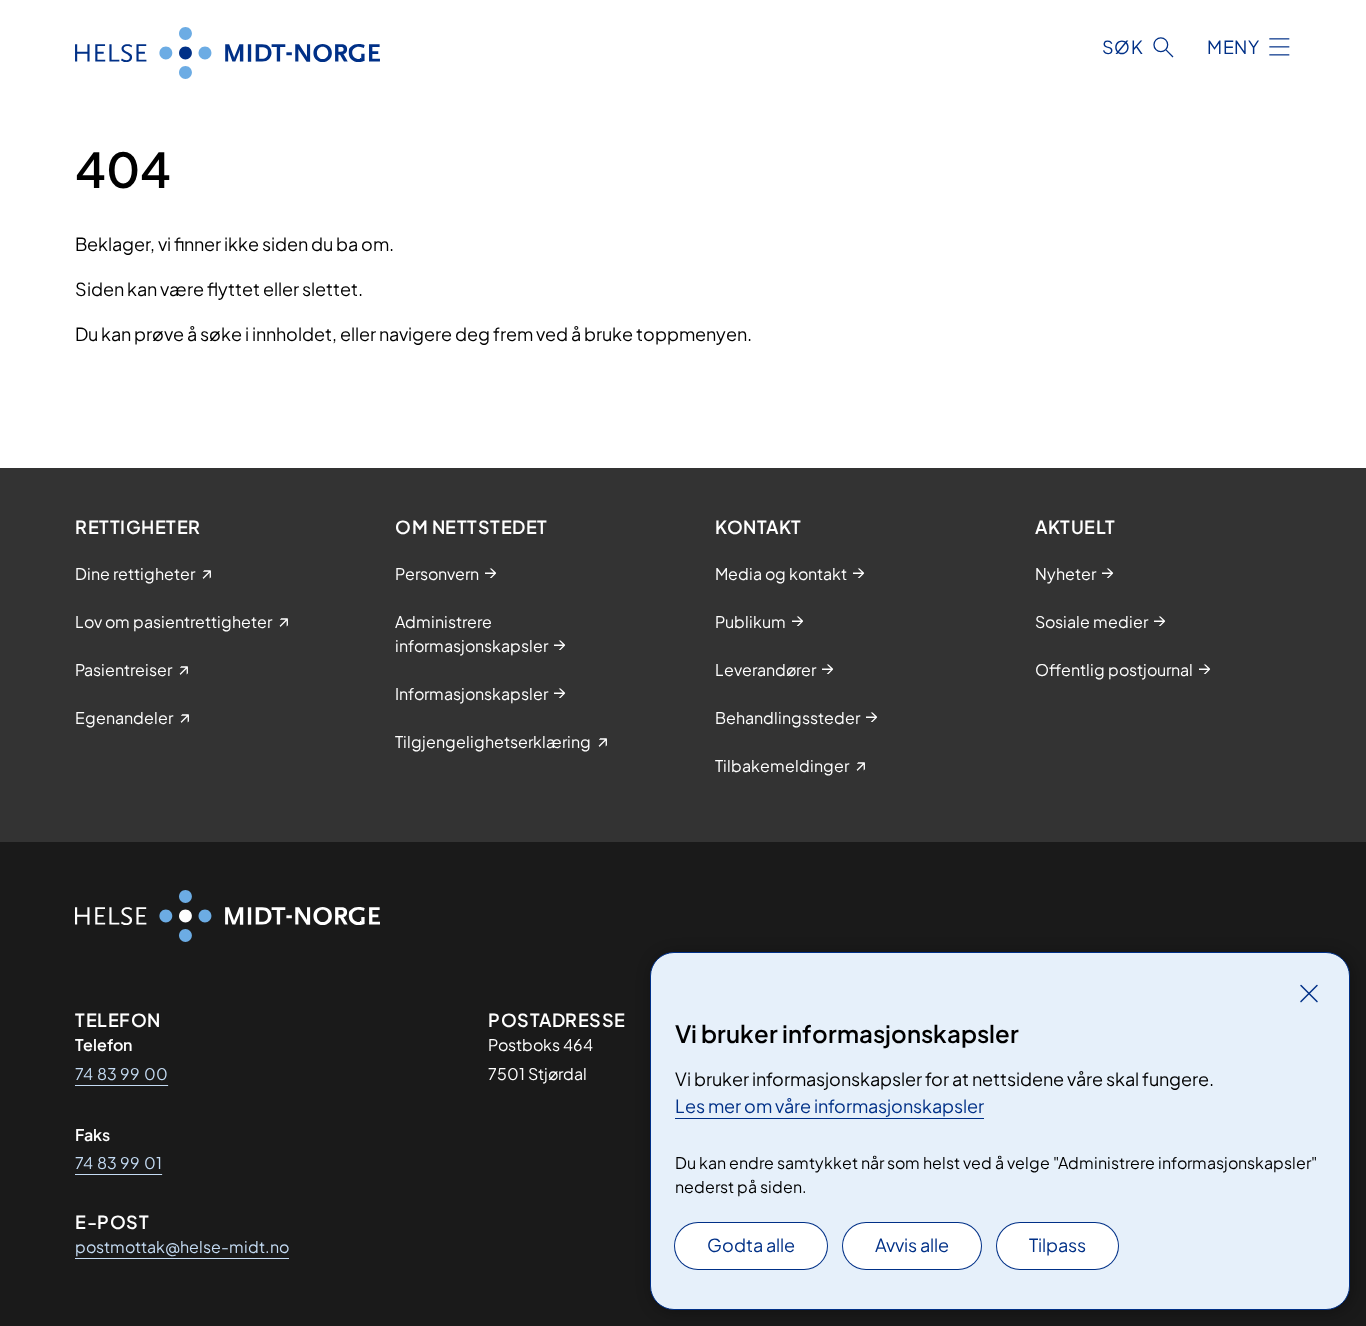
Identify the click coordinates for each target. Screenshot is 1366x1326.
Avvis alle (912, 1244)
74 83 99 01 (118, 1162)
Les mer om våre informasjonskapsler (829, 1105)
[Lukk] (1309, 993)
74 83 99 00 (121, 1073)
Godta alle (751, 1244)
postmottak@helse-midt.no (182, 1246)
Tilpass (1057, 1244)
